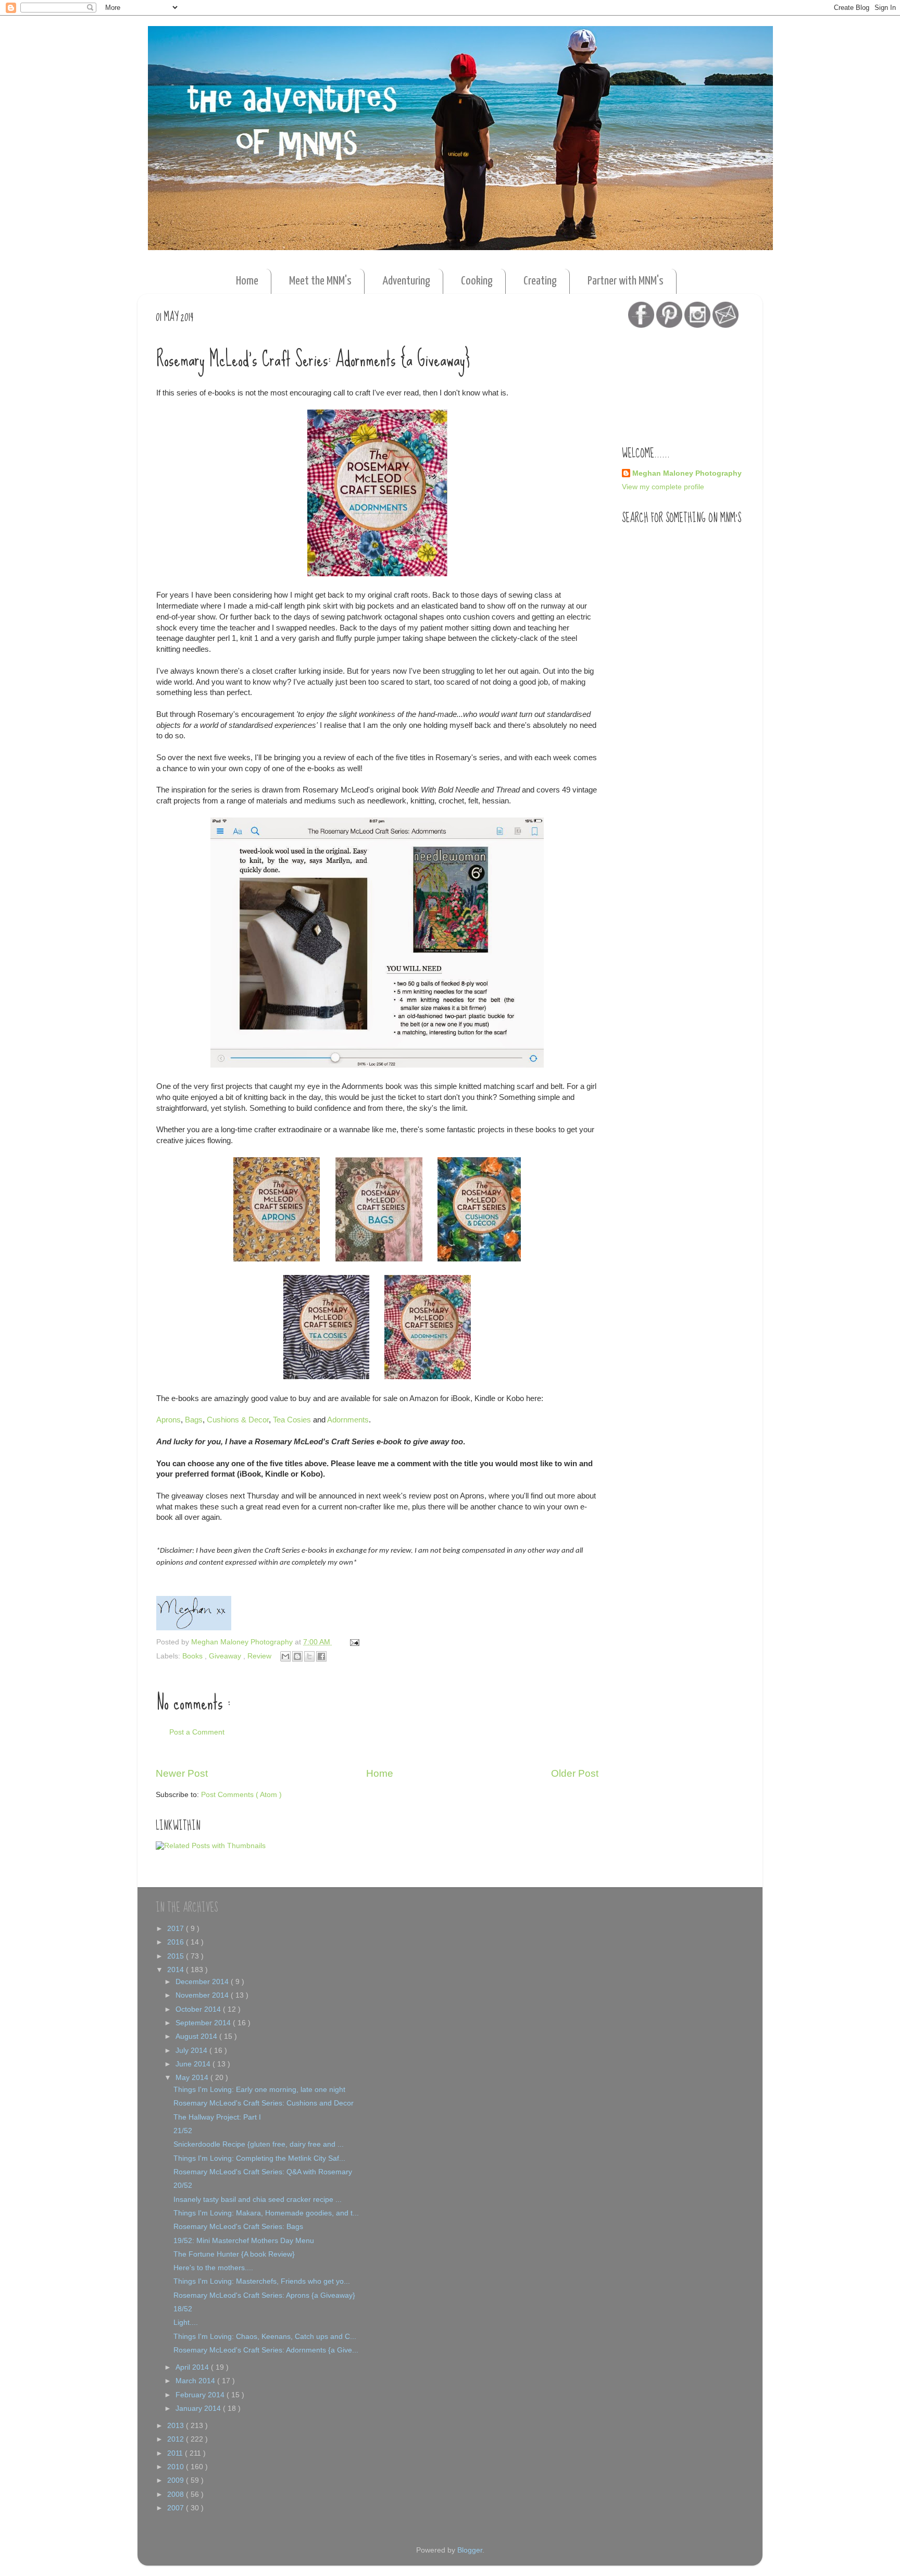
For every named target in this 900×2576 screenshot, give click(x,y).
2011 (176, 2453)
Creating (540, 281)
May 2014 (193, 2078)
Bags (194, 1420)
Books (193, 1656)
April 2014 (193, 2367)
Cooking (477, 281)
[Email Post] (353, 1642)
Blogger (470, 2550)
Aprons (168, 1420)
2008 (177, 2494)
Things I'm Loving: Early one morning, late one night (259, 2090)
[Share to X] (309, 1656)
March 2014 (196, 2381)
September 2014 (204, 2023)
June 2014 (194, 2064)
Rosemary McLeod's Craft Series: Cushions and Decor (264, 2103)
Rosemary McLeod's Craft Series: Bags (238, 2227)
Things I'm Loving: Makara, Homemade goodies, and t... (266, 2213)
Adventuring (406, 281)
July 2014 (192, 2051)
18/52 (183, 2309)
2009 (177, 2480)
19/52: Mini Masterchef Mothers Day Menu (244, 2241)
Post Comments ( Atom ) (241, 1795)
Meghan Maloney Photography (687, 473)
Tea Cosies (292, 1420)
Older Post (575, 1773)
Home (247, 281)
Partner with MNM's (626, 281)
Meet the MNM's (320, 281)
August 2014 (197, 2036)
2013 (177, 2426)
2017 (177, 1929)
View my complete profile (663, 487)
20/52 (183, 2185)
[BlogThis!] (297, 1656)
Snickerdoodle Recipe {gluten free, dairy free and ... (259, 2144)
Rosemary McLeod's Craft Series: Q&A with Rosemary (263, 2172)
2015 (177, 1956)
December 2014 (203, 1982)
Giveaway (226, 1656)
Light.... (186, 2323)
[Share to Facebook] (321, 1656)
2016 (177, 1942)
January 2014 (199, 2408)
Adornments (348, 1420)
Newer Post (182, 1773)
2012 (177, 2439)
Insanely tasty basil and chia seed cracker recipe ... (258, 2200)
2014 (177, 1970)
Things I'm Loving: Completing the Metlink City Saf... (259, 2158)
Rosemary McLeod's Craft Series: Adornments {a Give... (266, 2350)
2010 (177, 2467)
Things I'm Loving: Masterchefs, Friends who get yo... (262, 2281)
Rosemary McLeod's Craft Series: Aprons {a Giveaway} (264, 2295)
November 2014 (203, 1995)
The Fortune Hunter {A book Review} (234, 2254)
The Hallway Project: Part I (217, 2117)
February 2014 (201, 2395)
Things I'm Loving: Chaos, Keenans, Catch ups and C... (265, 2337)
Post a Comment (197, 1732)
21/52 (183, 2131)
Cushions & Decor (238, 1420)
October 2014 (199, 2009)
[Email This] (285, 1656)
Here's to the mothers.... (213, 2268)
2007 (177, 2508)
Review (260, 1656)
